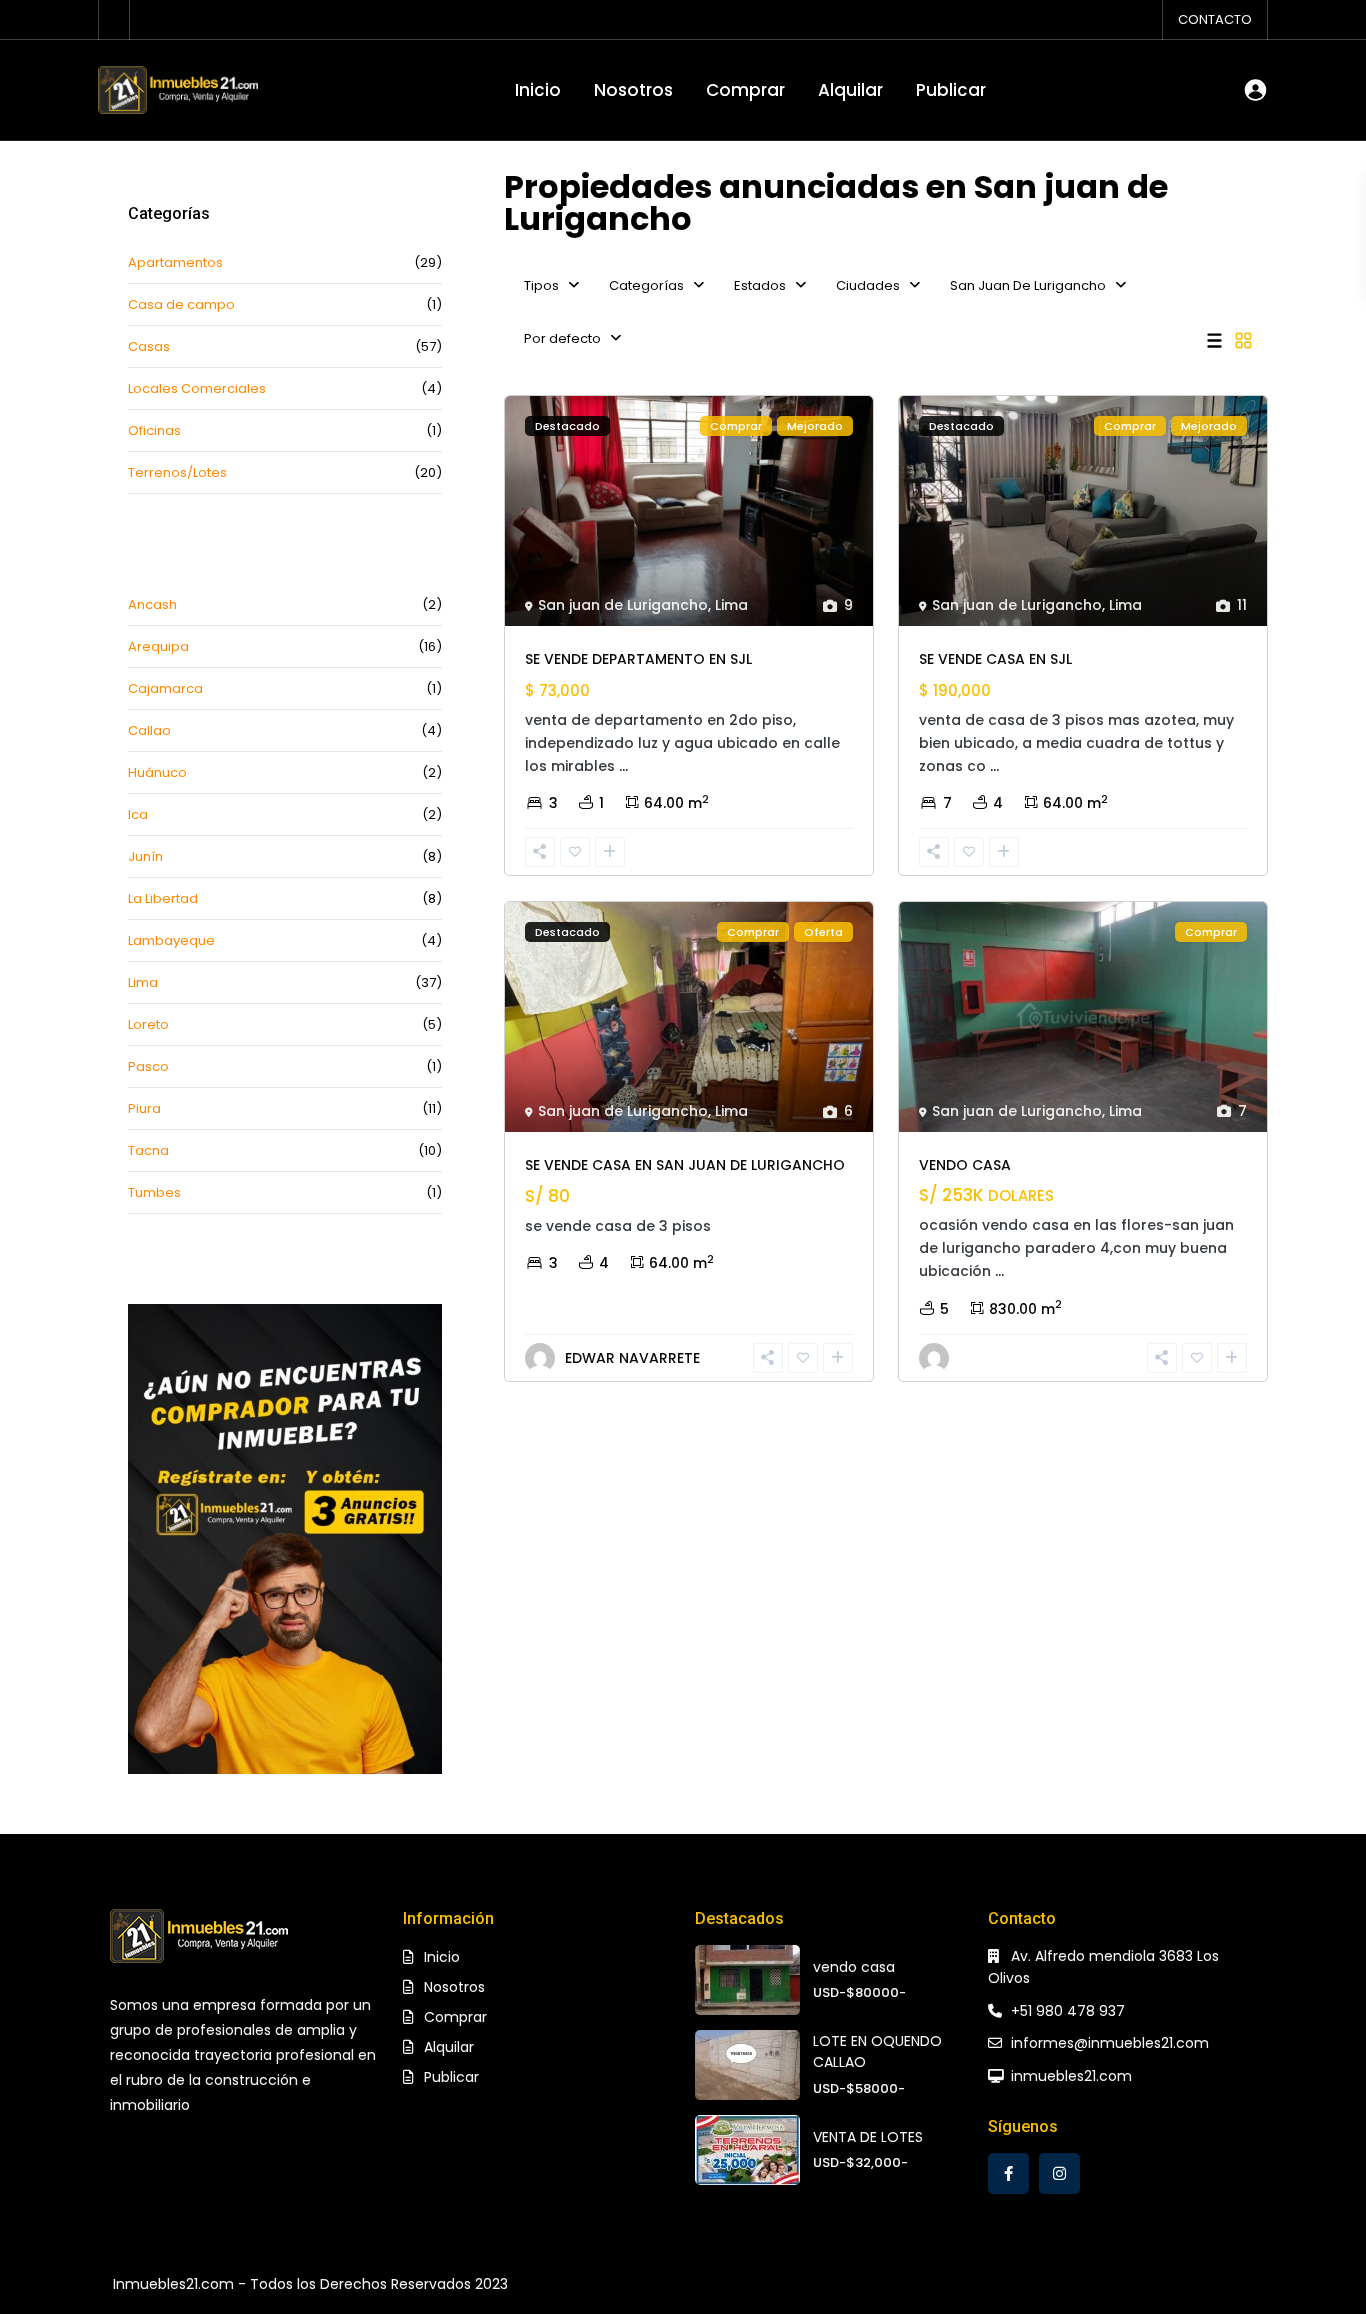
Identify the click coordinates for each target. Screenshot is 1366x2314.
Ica (138, 814)
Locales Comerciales (197, 388)
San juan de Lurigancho (623, 605)
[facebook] (1008, 2173)
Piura (144, 1108)
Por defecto (562, 338)
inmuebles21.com (1071, 2076)
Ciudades (868, 285)
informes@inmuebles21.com (1110, 2043)
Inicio (538, 90)
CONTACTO (1215, 19)
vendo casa (854, 1967)
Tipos (541, 285)
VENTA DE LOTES (868, 2137)
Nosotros (633, 90)
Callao (149, 730)
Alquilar (850, 90)
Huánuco (157, 772)
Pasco (148, 1066)
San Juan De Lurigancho (1028, 285)
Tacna (148, 1150)
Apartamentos (175, 262)
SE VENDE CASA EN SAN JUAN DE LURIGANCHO (685, 1165)
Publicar (951, 90)
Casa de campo (181, 304)
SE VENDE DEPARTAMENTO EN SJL (638, 659)
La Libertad (163, 898)
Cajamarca (165, 688)
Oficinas (154, 430)
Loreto (148, 1024)
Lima (731, 605)
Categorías (646, 285)
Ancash (152, 604)
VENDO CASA (965, 1165)
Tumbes (154, 1192)
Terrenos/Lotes (177, 472)
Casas (149, 346)
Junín (145, 856)
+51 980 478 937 (1068, 2011)
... (623, 766)
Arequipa (158, 646)
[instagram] (1059, 2173)
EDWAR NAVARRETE (632, 1358)
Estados (760, 285)
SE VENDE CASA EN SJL (995, 659)
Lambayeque (171, 940)
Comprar (745, 90)
